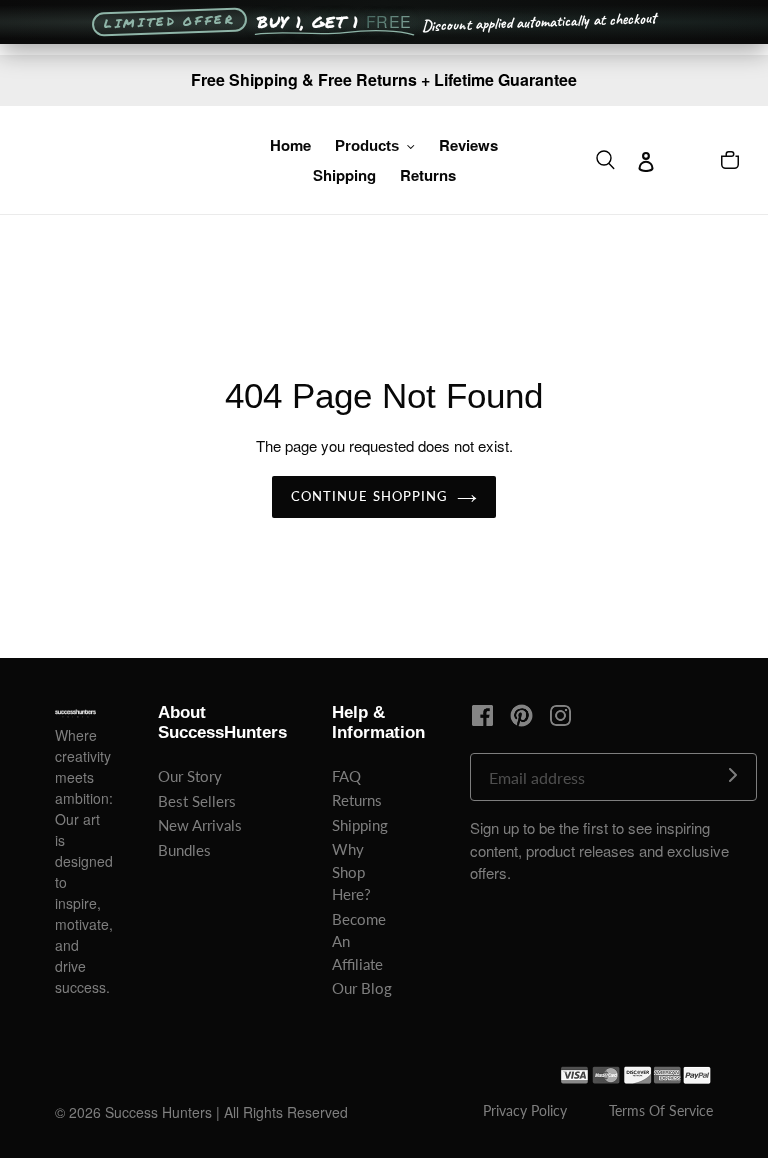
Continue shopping (369, 496)
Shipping (360, 825)
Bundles (184, 850)
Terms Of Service (661, 1110)
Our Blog (362, 988)
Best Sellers (197, 801)
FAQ (346, 776)
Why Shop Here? (351, 871)
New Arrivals (200, 825)
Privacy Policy (525, 1110)
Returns (357, 800)
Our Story (190, 776)
